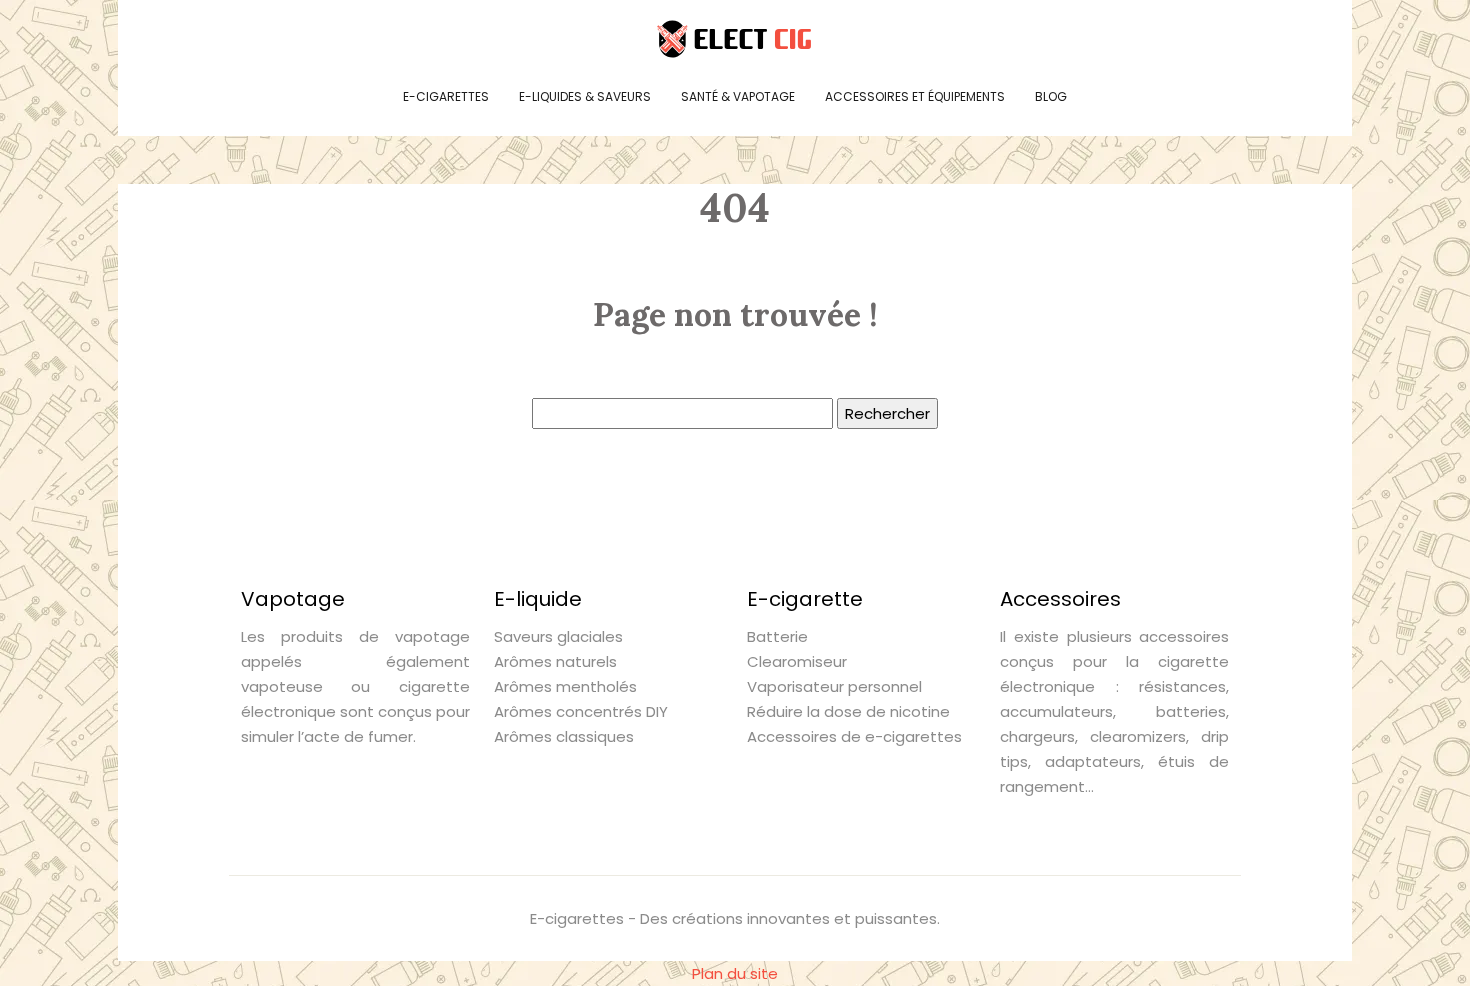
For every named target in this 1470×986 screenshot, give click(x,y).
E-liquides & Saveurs (585, 96)
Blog (1051, 96)
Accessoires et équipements (915, 96)
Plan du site (735, 973)
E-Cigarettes (446, 96)
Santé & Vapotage (738, 96)
